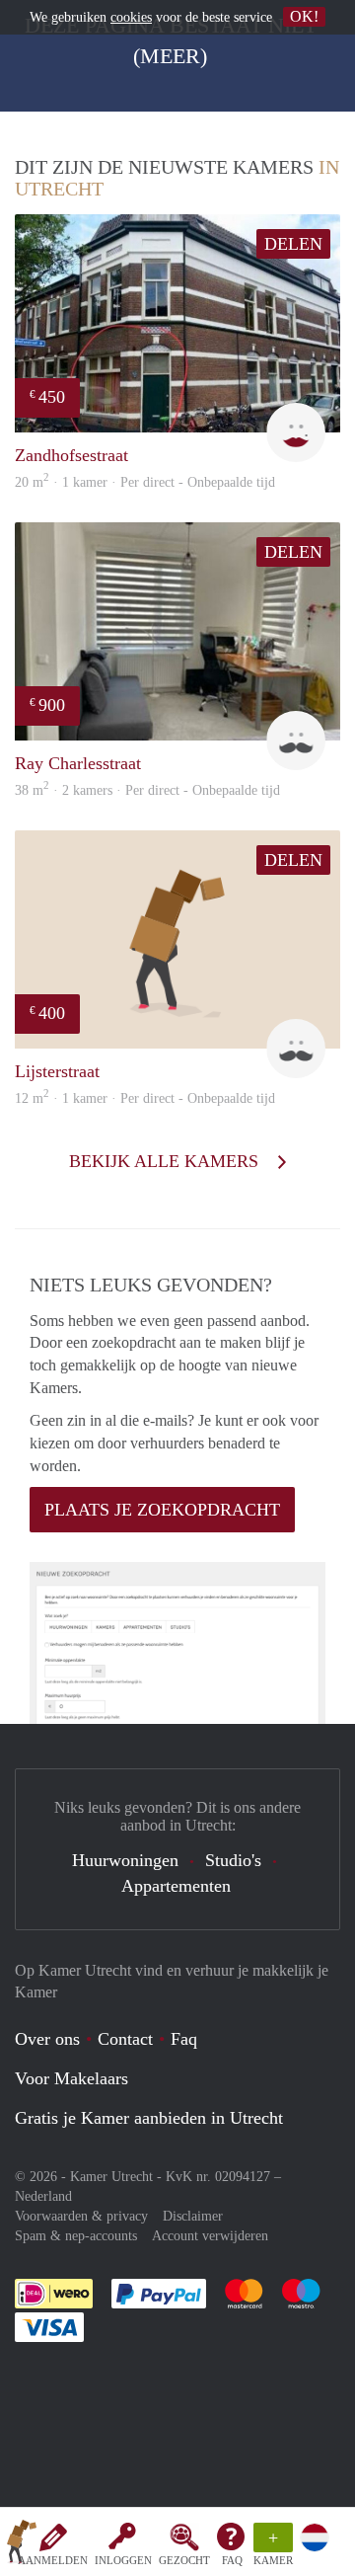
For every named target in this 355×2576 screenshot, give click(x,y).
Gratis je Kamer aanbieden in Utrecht (149, 2118)
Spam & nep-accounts (76, 2236)
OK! (304, 16)
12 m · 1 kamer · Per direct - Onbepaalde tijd (145, 1098)
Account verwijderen (210, 2236)
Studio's (233, 1860)
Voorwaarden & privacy (81, 2216)
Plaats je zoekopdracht (162, 1510)
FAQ (232, 2560)
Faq (184, 2039)
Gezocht (184, 2560)
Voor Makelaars (71, 2078)
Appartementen (176, 1886)
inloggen (123, 2560)
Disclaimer (193, 2216)
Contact (125, 2039)
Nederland (43, 2196)
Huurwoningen (125, 1860)
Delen (293, 244)
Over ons (47, 2039)
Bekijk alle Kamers (166, 1161)
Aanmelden (53, 2560)
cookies (131, 17)
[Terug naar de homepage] (22, 2545)
